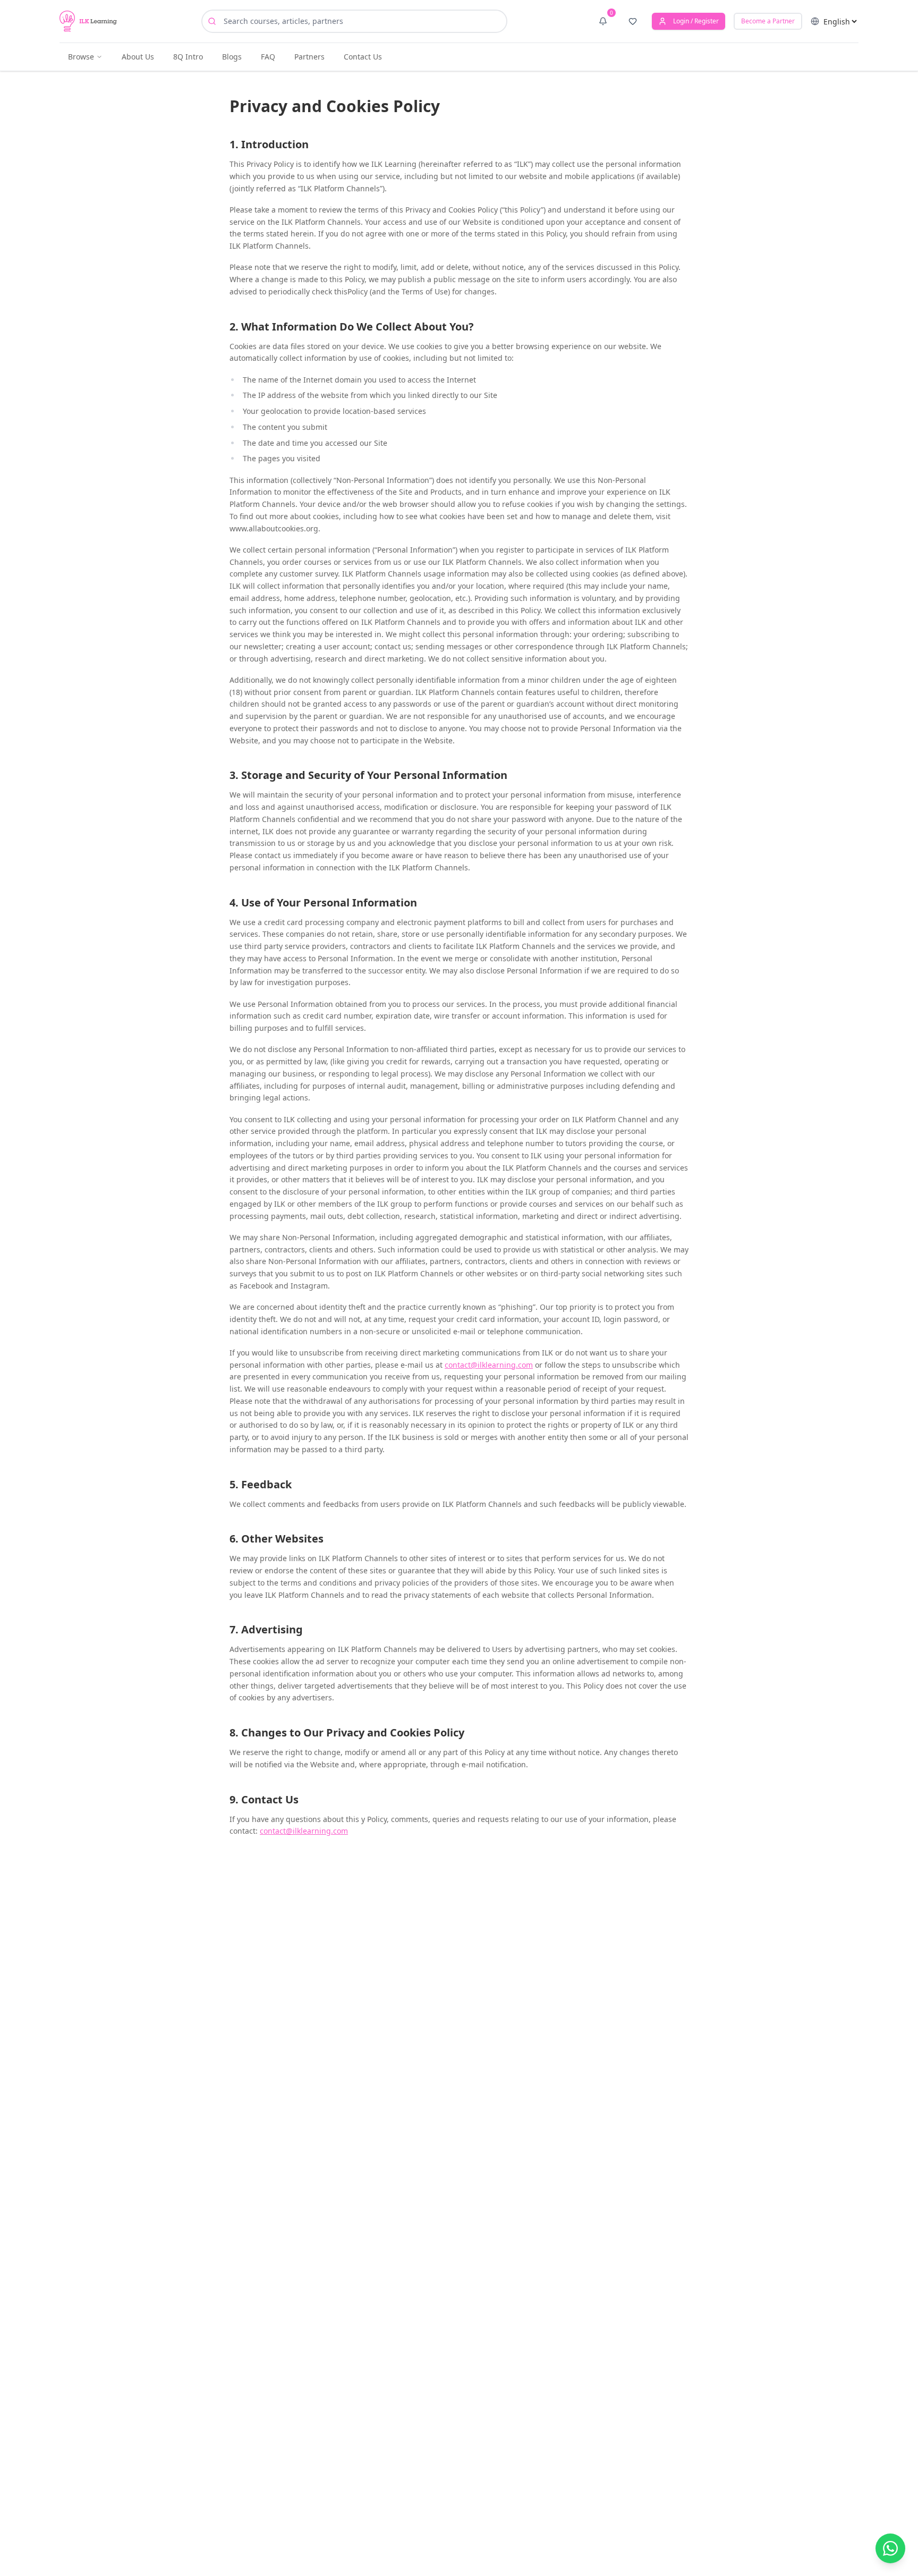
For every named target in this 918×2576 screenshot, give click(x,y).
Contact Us (363, 57)
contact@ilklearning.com (489, 1365)
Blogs (232, 57)
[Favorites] (633, 21)
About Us (138, 57)
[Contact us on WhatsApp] (890, 2548)
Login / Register (696, 21)
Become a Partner (768, 21)
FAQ (268, 57)
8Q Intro (188, 57)
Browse (81, 57)
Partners (309, 57)
